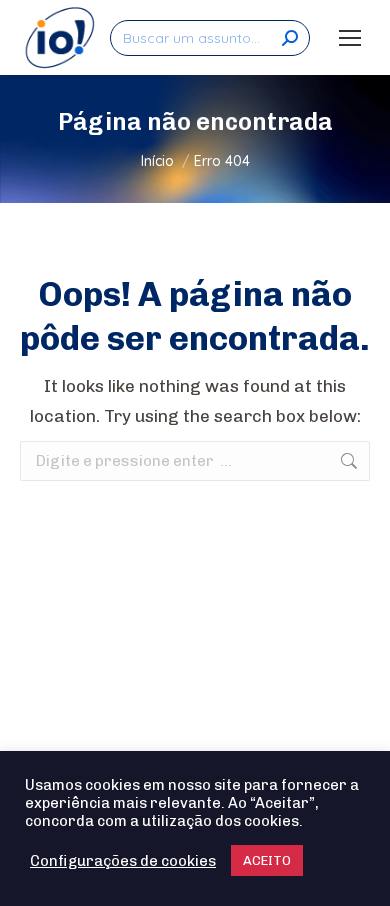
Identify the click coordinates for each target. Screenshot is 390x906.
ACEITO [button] (267, 860)
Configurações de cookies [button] (123, 861)
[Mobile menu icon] (350, 38)
